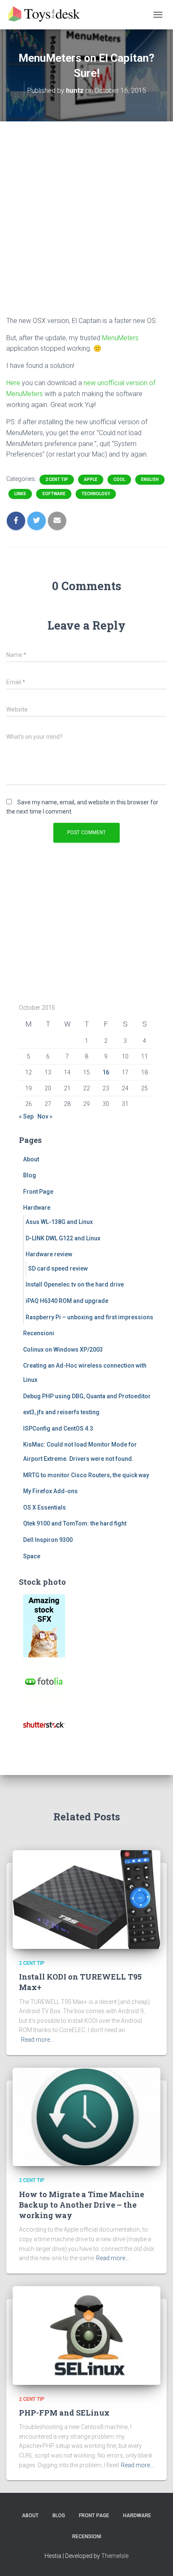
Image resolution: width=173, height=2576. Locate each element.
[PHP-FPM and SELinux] (86, 2335)
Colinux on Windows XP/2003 (63, 1350)
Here (13, 383)
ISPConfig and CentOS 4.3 (58, 1428)
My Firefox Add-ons (50, 1491)
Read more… (37, 2040)
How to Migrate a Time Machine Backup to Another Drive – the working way (81, 2205)
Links (20, 494)
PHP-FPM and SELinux (64, 2413)
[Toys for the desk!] (48, 15)
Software (54, 494)
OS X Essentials (45, 1507)
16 (106, 1072)
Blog (30, 1175)
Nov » (45, 1116)
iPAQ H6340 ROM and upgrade (67, 1301)
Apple (91, 479)
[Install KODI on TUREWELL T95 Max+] (86, 1899)
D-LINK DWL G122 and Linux (63, 1238)
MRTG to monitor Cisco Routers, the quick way (86, 1475)
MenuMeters (120, 338)
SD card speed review (58, 1268)
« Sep (26, 1116)
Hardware (37, 1208)
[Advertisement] (86, 225)
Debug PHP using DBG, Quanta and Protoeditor (87, 1396)
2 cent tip (57, 479)
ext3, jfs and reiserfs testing (61, 1412)
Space (32, 1556)
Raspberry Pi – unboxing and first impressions (89, 1317)
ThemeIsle (115, 2556)
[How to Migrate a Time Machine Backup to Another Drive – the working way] (86, 2116)
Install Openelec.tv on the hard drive (75, 1284)
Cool (119, 479)
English (150, 479)
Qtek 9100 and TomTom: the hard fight (75, 1523)
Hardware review (49, 1254)
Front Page (38, 1192)
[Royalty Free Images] (44, 1625)
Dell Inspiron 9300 (48, 1540)
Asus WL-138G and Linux (59, 1222)
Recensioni (39, 1333)
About (31, 1159)
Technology (96, 494)
